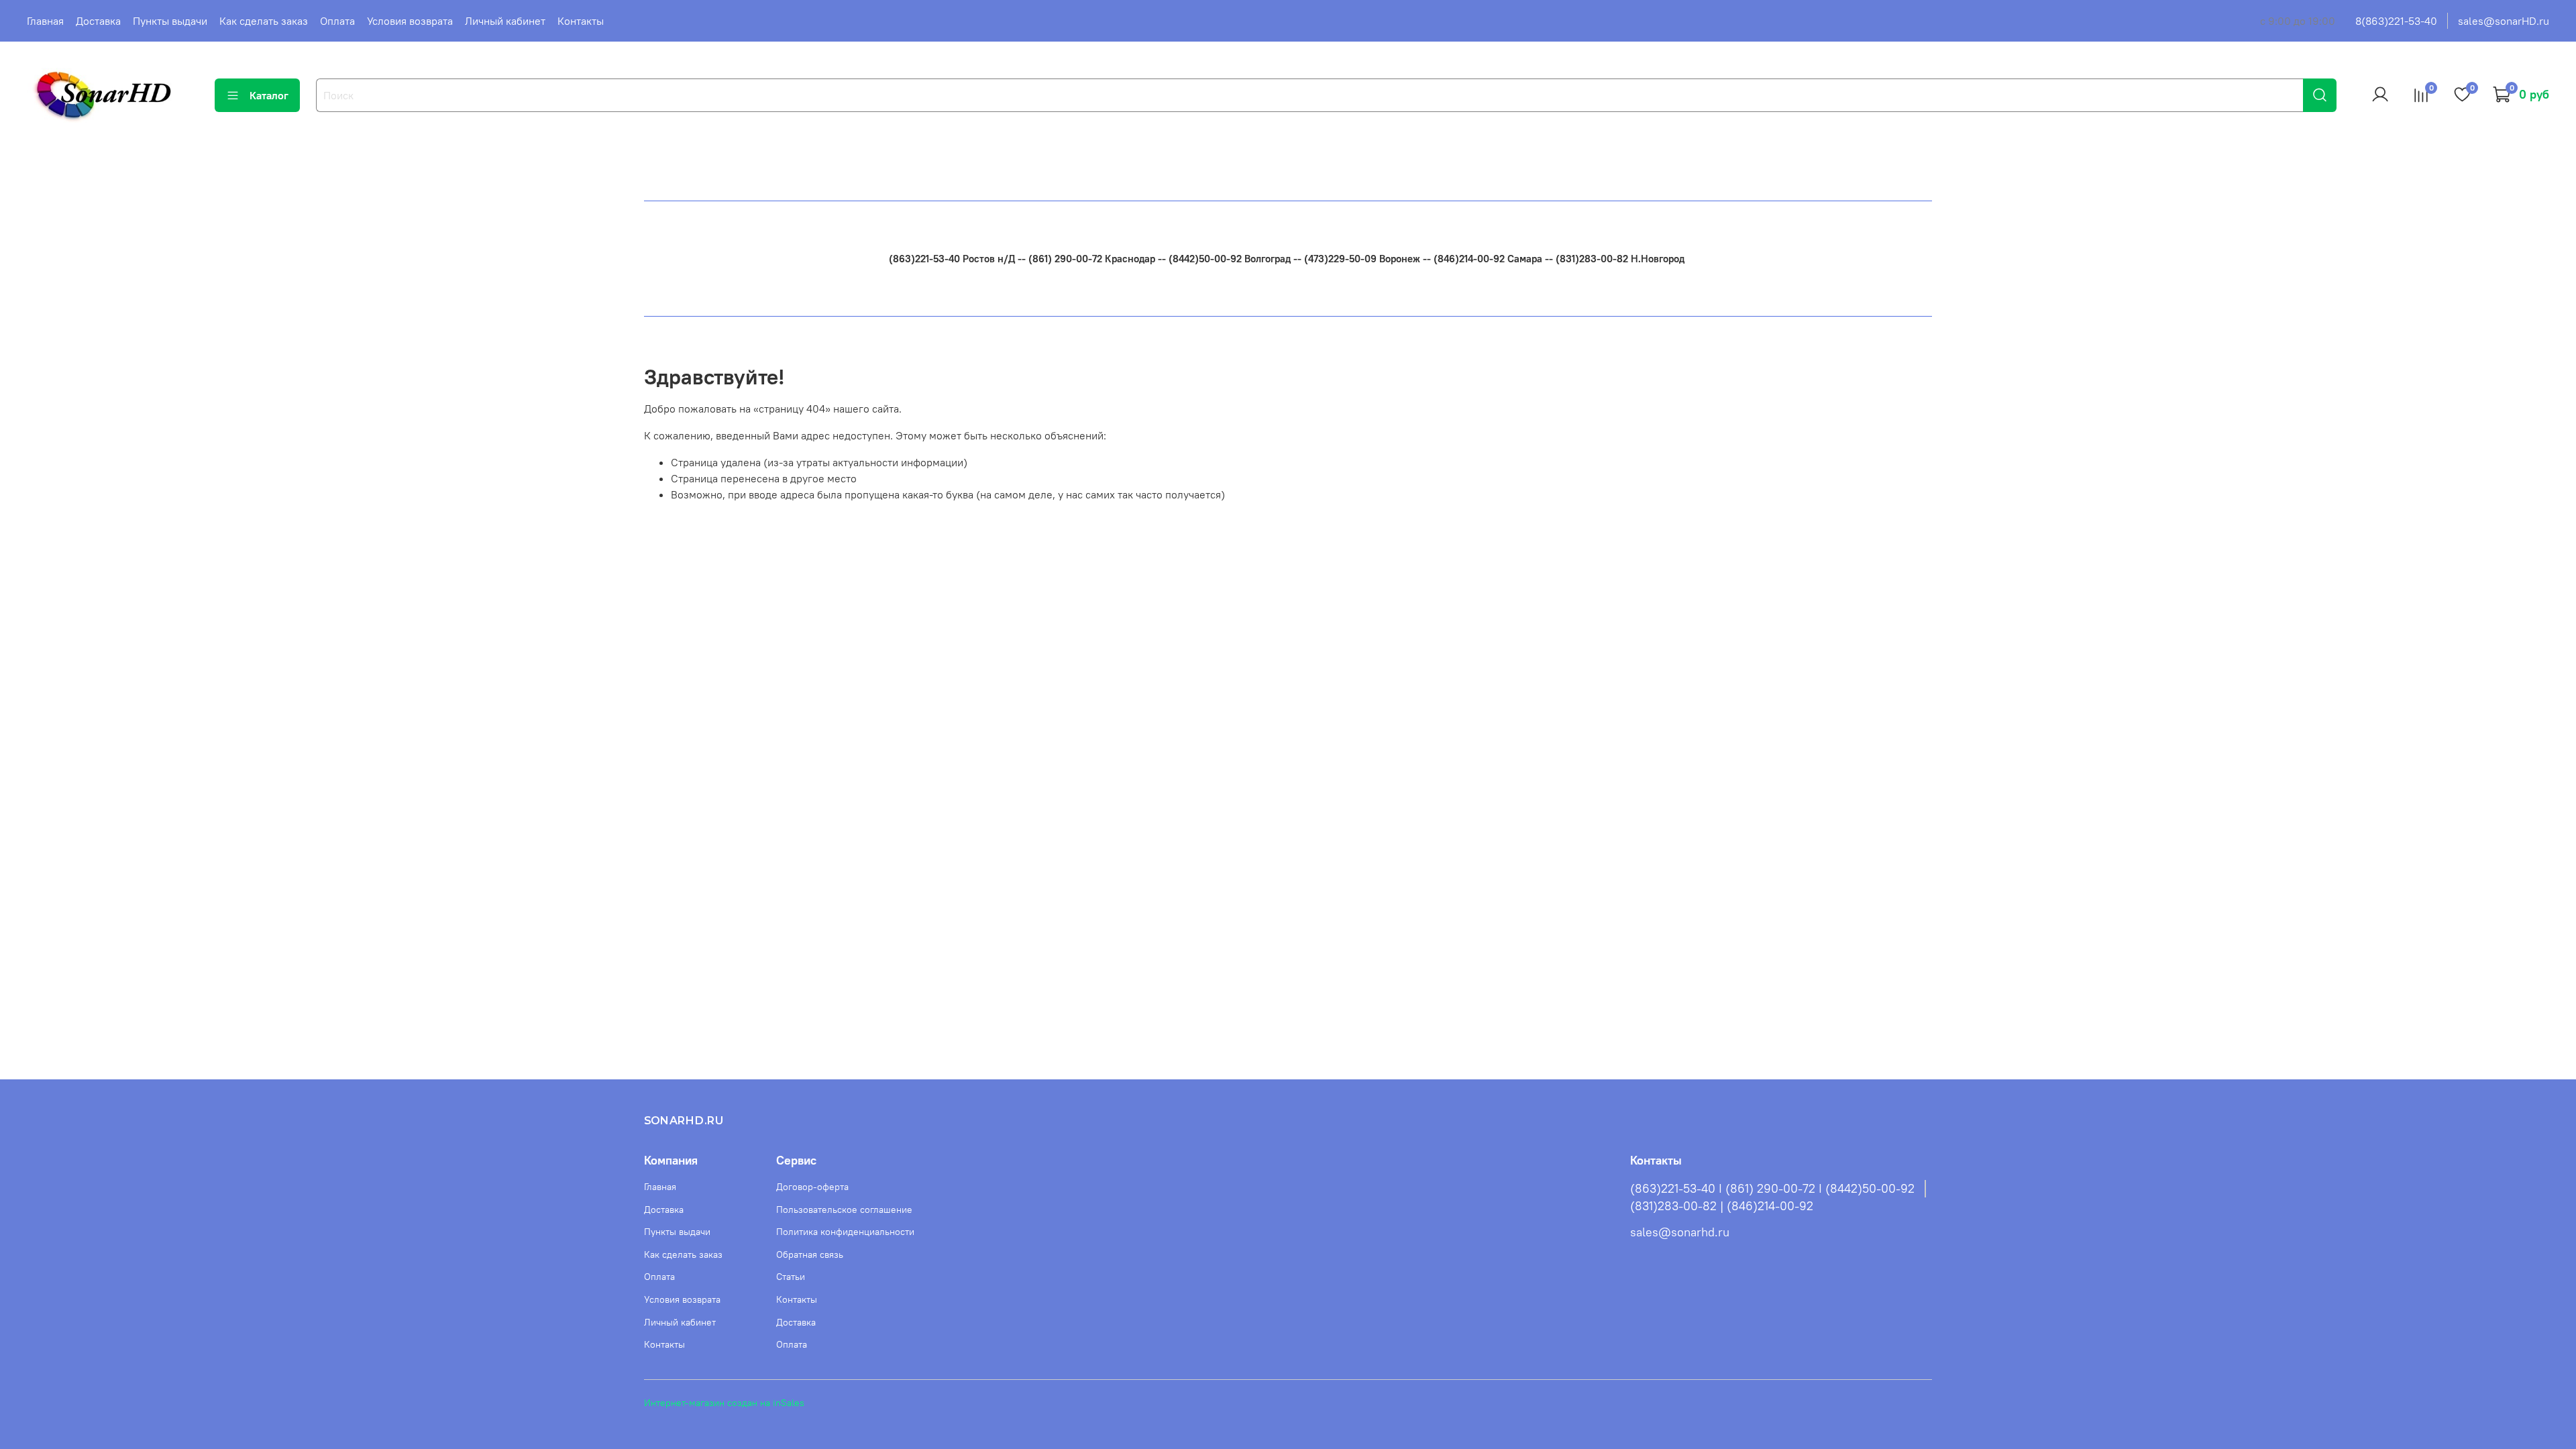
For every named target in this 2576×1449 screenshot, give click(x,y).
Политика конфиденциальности (845, 1232)
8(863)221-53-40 (2396, 21)
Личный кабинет (505, 21)
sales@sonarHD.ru (2504, 21)
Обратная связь (810, 1254)
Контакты (581, 21)
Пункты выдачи (170, 21)
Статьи (791, 1277)
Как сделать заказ (264, 21)
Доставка (98, 21)
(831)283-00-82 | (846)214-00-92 (1722, 1206)
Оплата (337, 21)
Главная (45, 21)
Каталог (269, 95)
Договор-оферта (812, 1187)
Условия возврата (410, 21)
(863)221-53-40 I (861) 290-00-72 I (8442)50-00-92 (1772, 1189)
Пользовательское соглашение (844, 1210)
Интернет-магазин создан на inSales (724, 1403)
